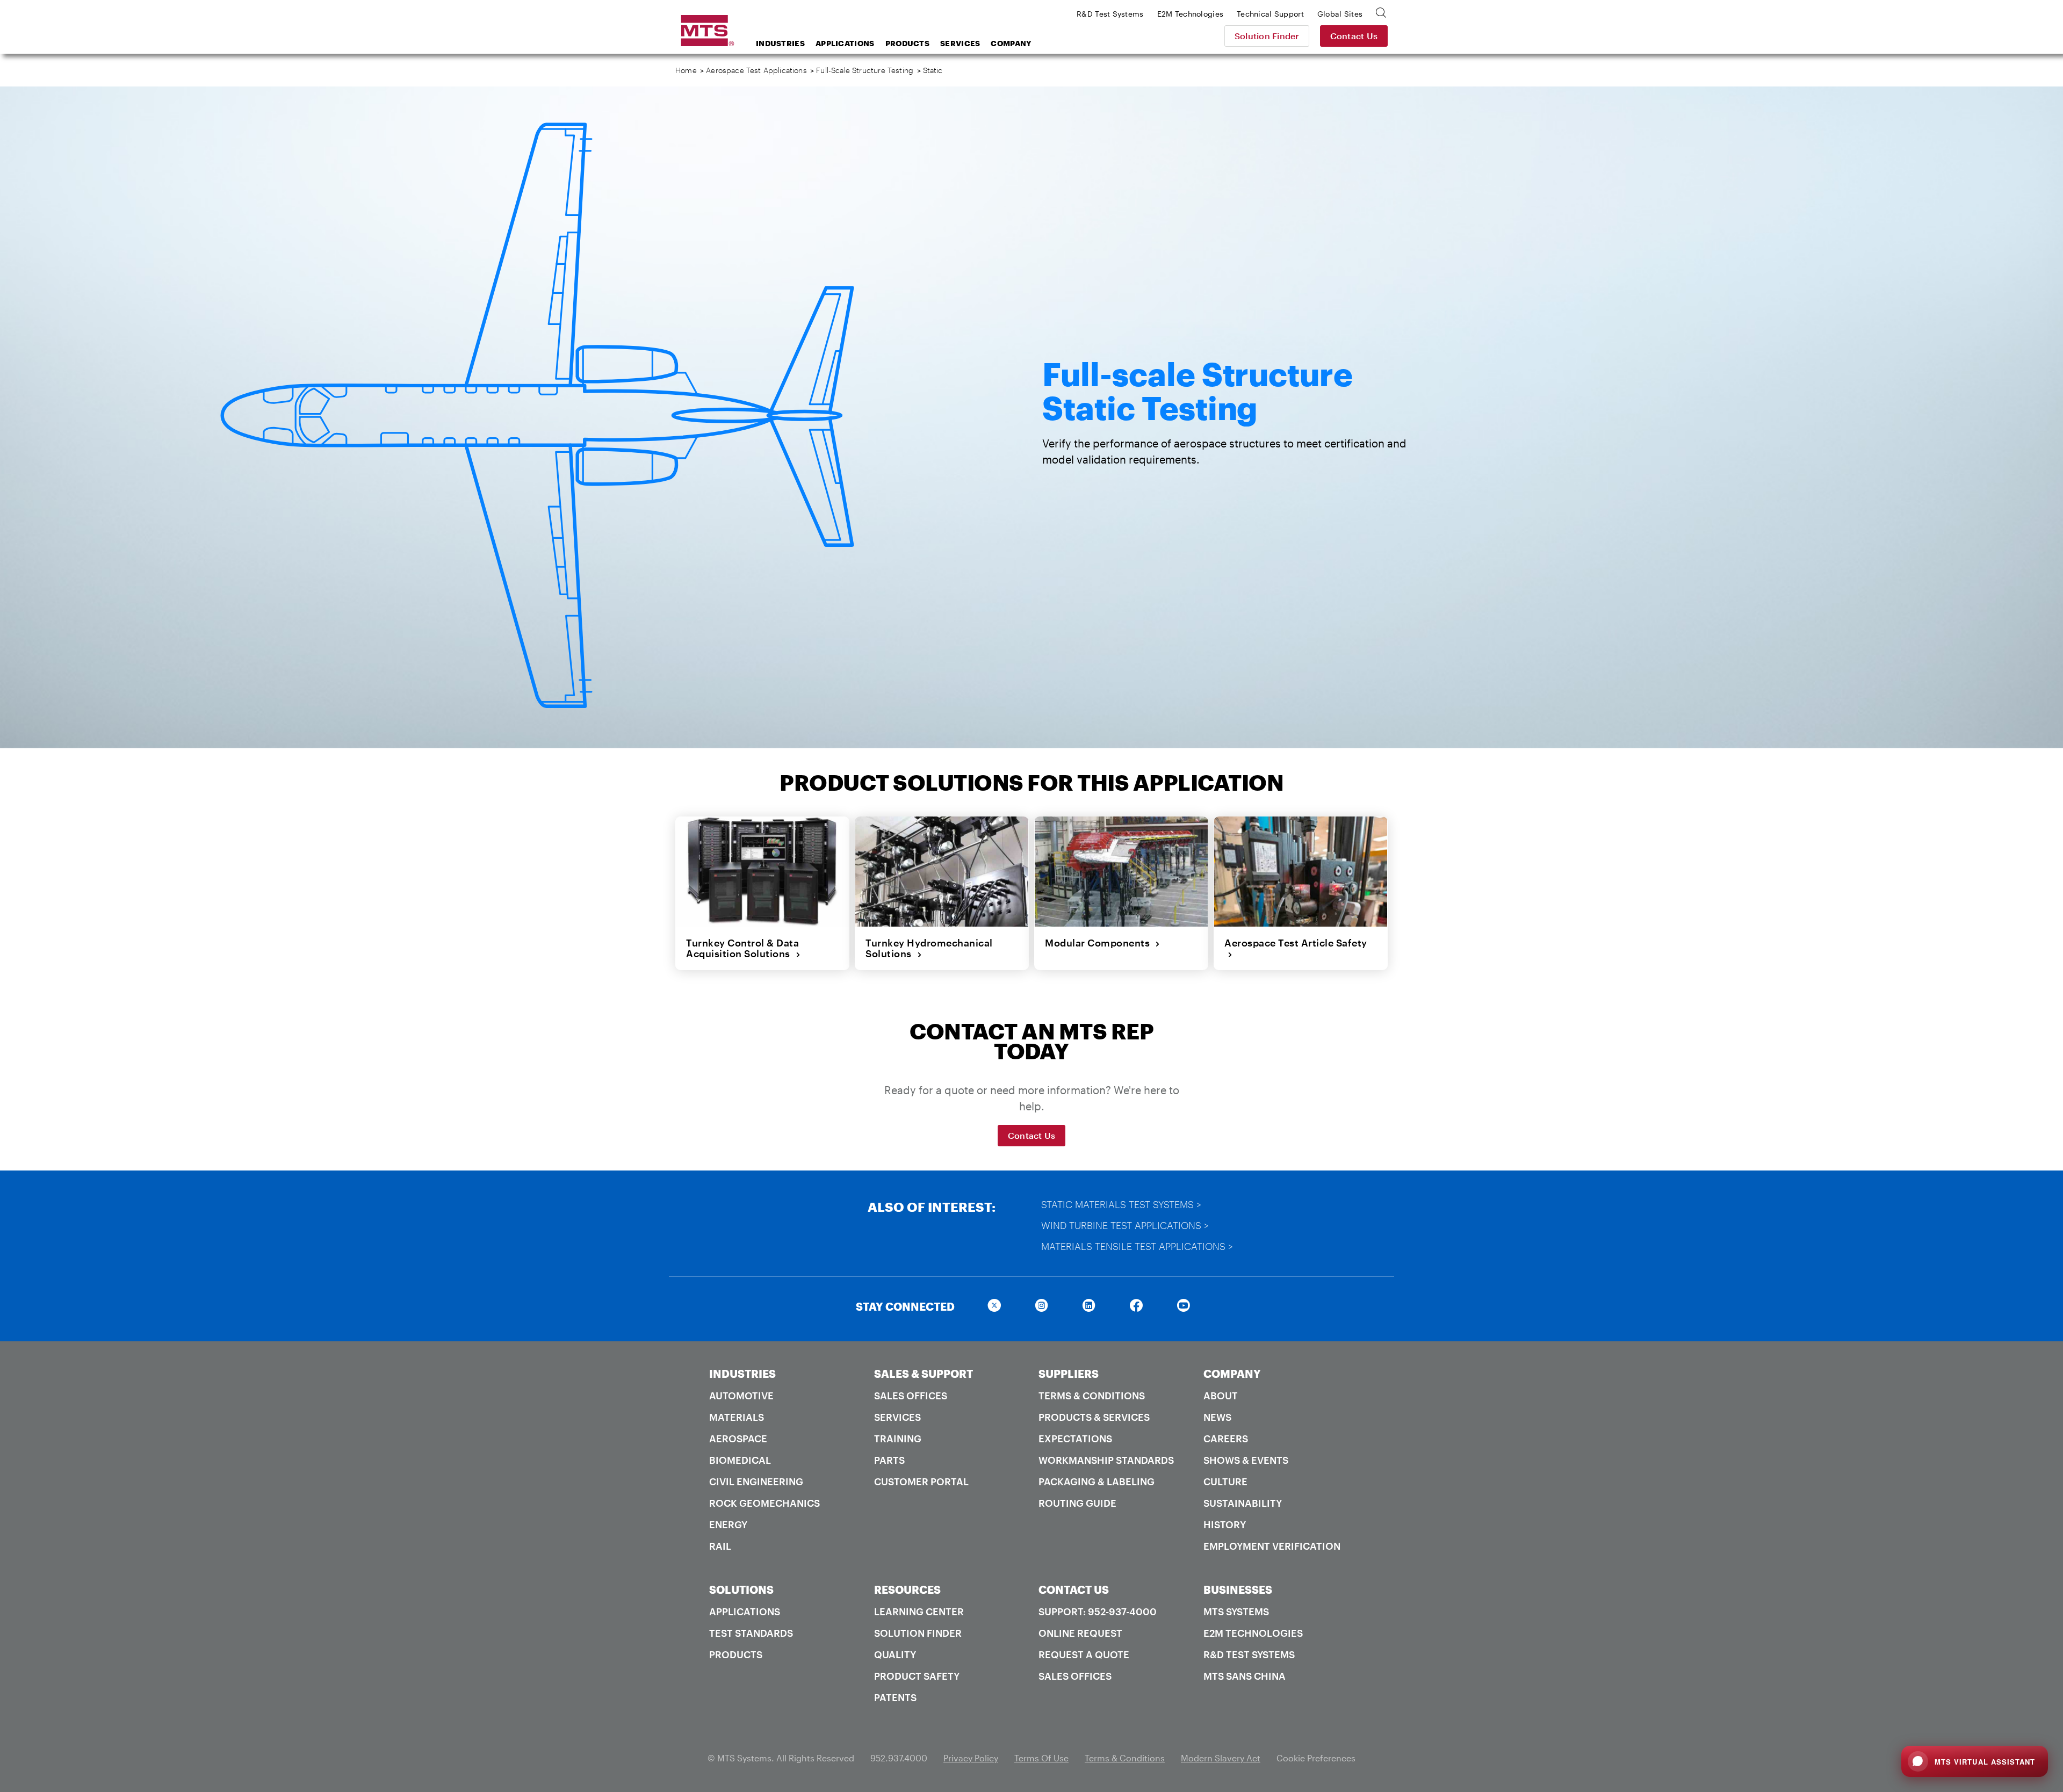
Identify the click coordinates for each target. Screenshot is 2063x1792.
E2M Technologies (1253, 1633)
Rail (720, 1546)
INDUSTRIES (742, 1374)
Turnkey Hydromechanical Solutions (929, 948)
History (1225, 1524)
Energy (728, 1524)
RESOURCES (907, 1589)
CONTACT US (1074, 1589)
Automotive (741, 1396)
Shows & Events (1246, 1460)
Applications (845, 43)
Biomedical (740, 1460)
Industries (780, 43)
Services (960, 43)
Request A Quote (1084, 1654)
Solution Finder (1267, 36)
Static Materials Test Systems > (1121, 1204)
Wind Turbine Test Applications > (1125, 1225)
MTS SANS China (1245, 1676)
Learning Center (919, 1612)
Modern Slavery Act (1221, 1758)
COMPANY (1232, 1374)
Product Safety (917, 1676)
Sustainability (1243, 1503)
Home (686, 70)
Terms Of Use (1041, 1758)
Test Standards (751, 1633)
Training (898, 1439)
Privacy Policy (971, 1758)
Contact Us (1354, 36)
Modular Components (1100, 943)
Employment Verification (1272, 1546)
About (1221, 1396)
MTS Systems (1236, 1612)
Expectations (1075, 1439)
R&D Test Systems (1249, 1654)
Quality (895, 1654)
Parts (889, 1460)
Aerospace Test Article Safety (1296, 948)
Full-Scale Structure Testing (865, 70)
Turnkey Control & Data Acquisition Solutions (742, 948)
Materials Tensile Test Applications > (1137, 1246)
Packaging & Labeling (1097, 1482)
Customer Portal (921, 1482)
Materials (737, 1417)
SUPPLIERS (1069, 1374)
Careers (1226, 1439)
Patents (895, 1697)
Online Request (1080, 1633)
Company (1011, 43)
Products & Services (1094, 1417)
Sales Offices (911, 1396)
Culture (1225, 1482)
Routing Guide (1077, 1503)
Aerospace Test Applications (756, 70)
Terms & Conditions (1092, 1396)
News (1217, 1417)
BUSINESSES (1238, 1589)
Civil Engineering (756, 1482)
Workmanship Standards (1106, 1460)
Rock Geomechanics (764, 1503)
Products (907, 43)
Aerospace (738, 1439)
